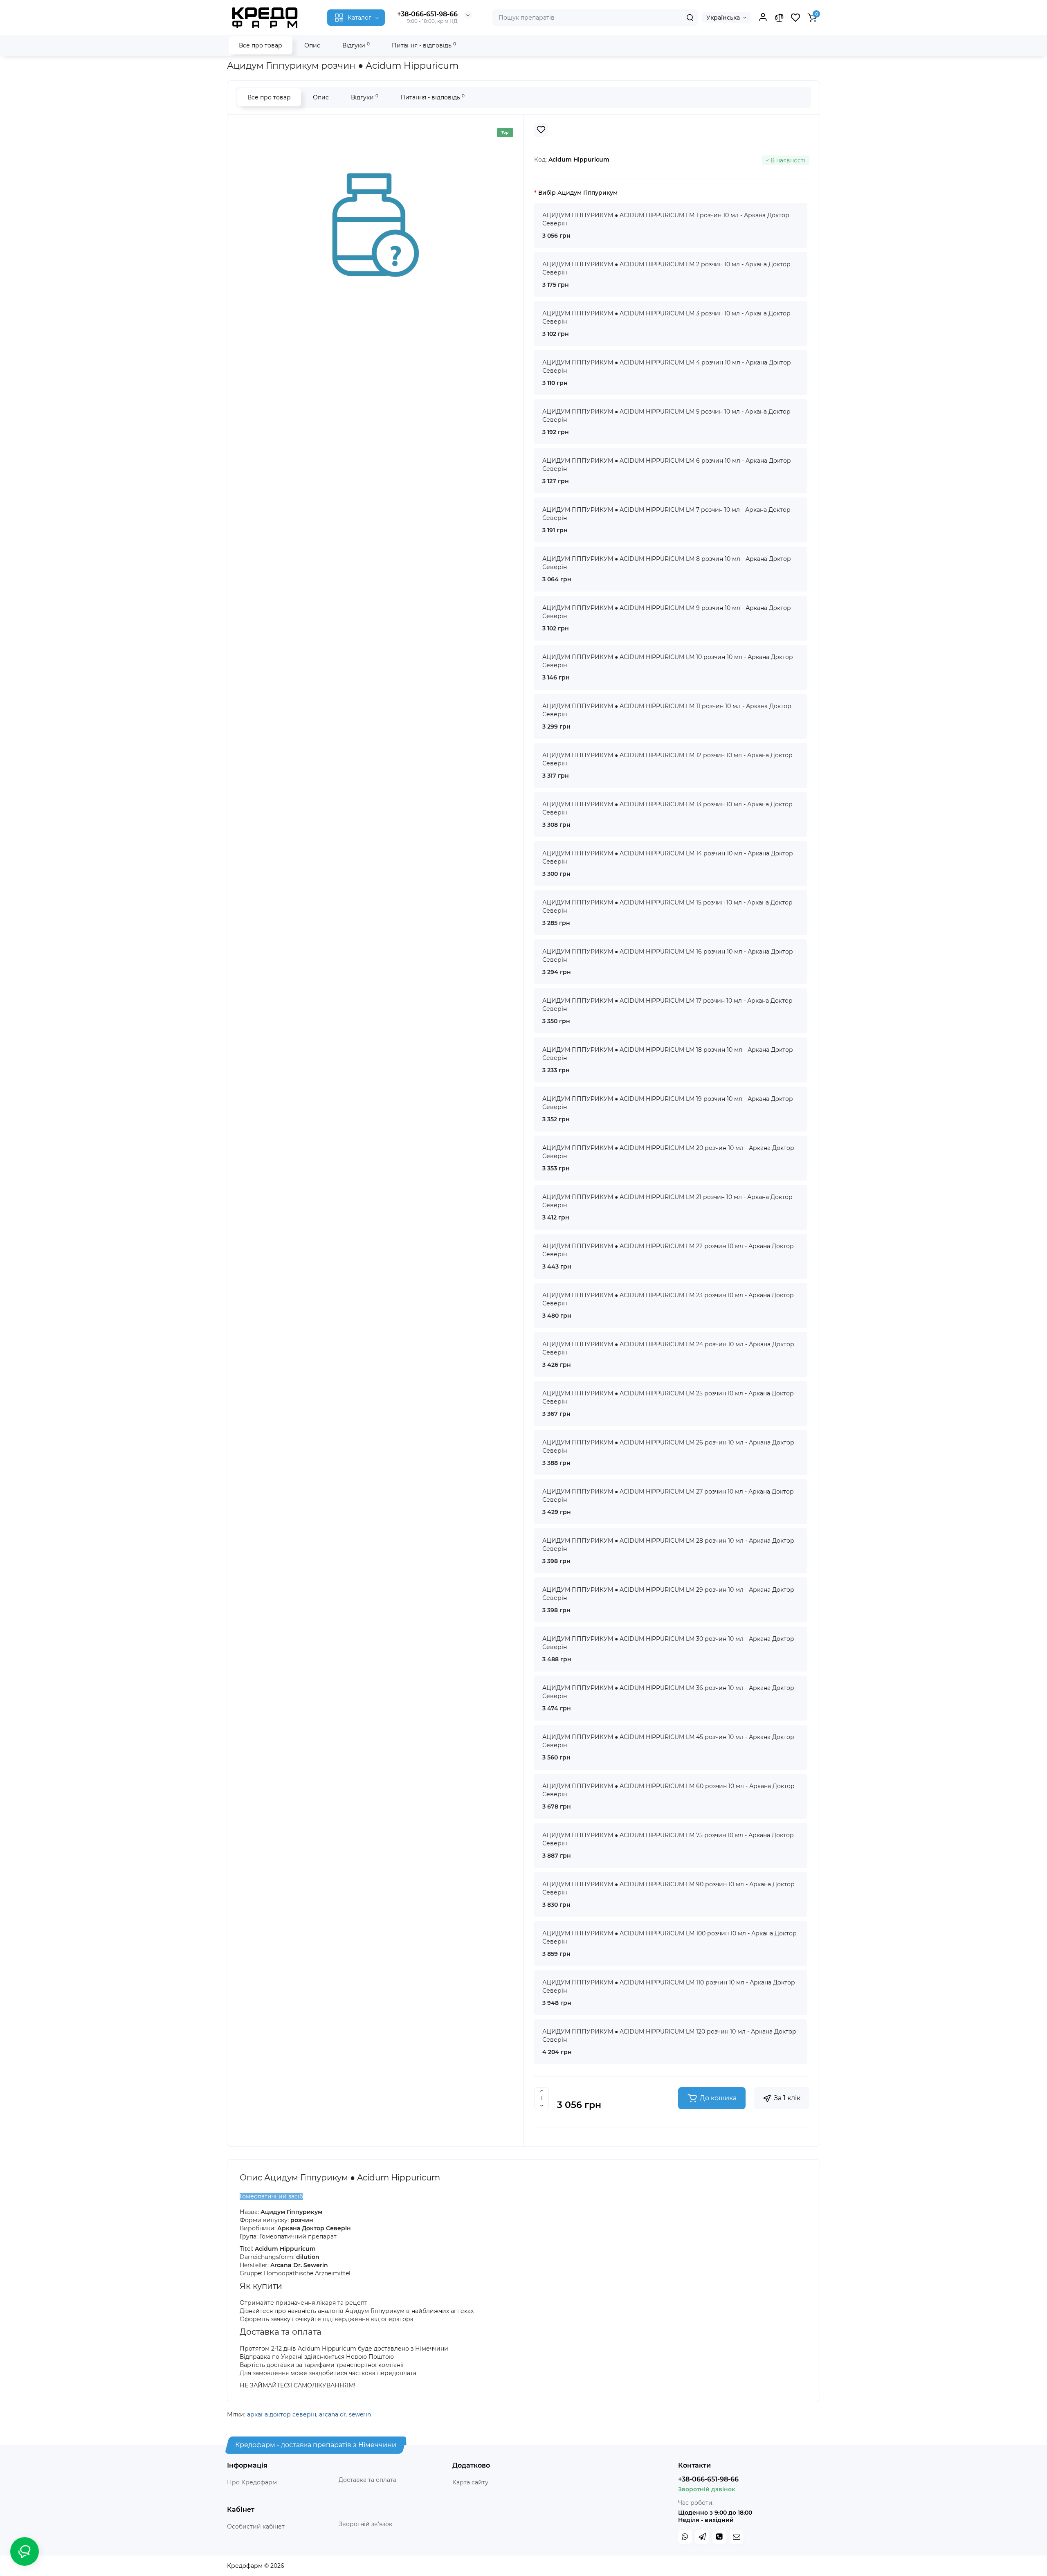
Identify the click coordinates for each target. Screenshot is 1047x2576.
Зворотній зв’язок (365, 2524)
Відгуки (356, 45)
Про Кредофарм (252, 2482)
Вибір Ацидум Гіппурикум (578, 193)
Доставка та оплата (367, 2480)
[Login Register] (763, 18)
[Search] (690, 18)
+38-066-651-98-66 (427, 14)
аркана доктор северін (282, 2414)
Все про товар (261, 45)
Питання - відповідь (424, 45)
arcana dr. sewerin (345, 2414)
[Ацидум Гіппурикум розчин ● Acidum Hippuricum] (375, 225)
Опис (312, 45)
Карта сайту (470, 2482)
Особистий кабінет (256, 2527)
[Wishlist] (541, 130)
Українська (723, 18)
